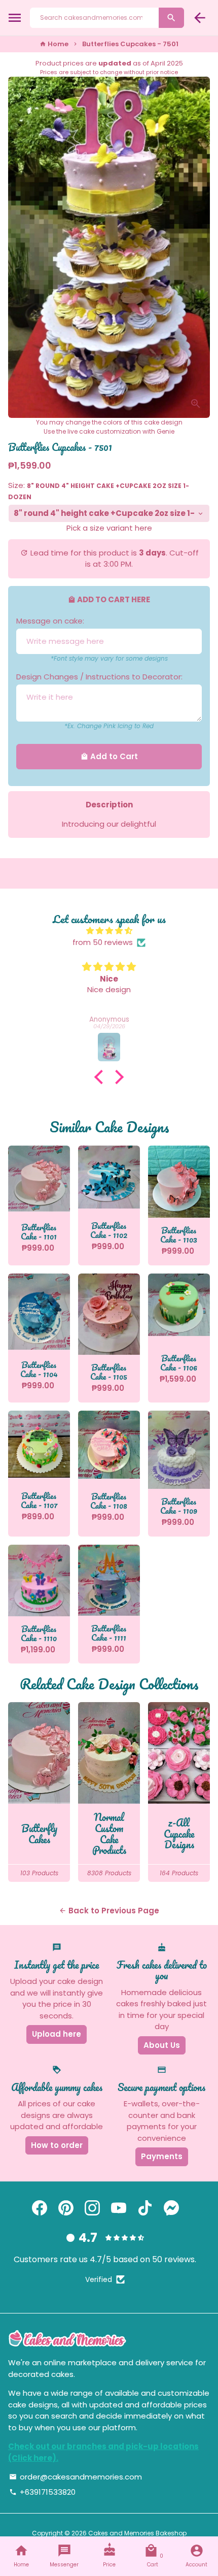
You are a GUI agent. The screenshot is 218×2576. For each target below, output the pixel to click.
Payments (162, 2156)
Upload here (57, 2034)
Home (54, 44)
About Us (162, 2045)
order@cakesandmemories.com (76, 2477)
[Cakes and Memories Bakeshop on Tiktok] (145, 2208)
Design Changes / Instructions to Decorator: (99, 677)
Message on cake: (50, 621)
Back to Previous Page (109, 1911)
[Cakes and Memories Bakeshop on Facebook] (40, 2208)
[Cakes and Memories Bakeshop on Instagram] (92, 2208)
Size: (99, 491)
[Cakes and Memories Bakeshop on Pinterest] (66, 2208)
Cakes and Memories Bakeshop (137, 2533)
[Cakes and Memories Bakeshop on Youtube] (119, 2208)
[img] (109, 931)
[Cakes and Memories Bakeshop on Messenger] (171, 2208)
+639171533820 (42, 2492)
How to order (57, 2145)
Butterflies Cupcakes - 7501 (130, 44)
